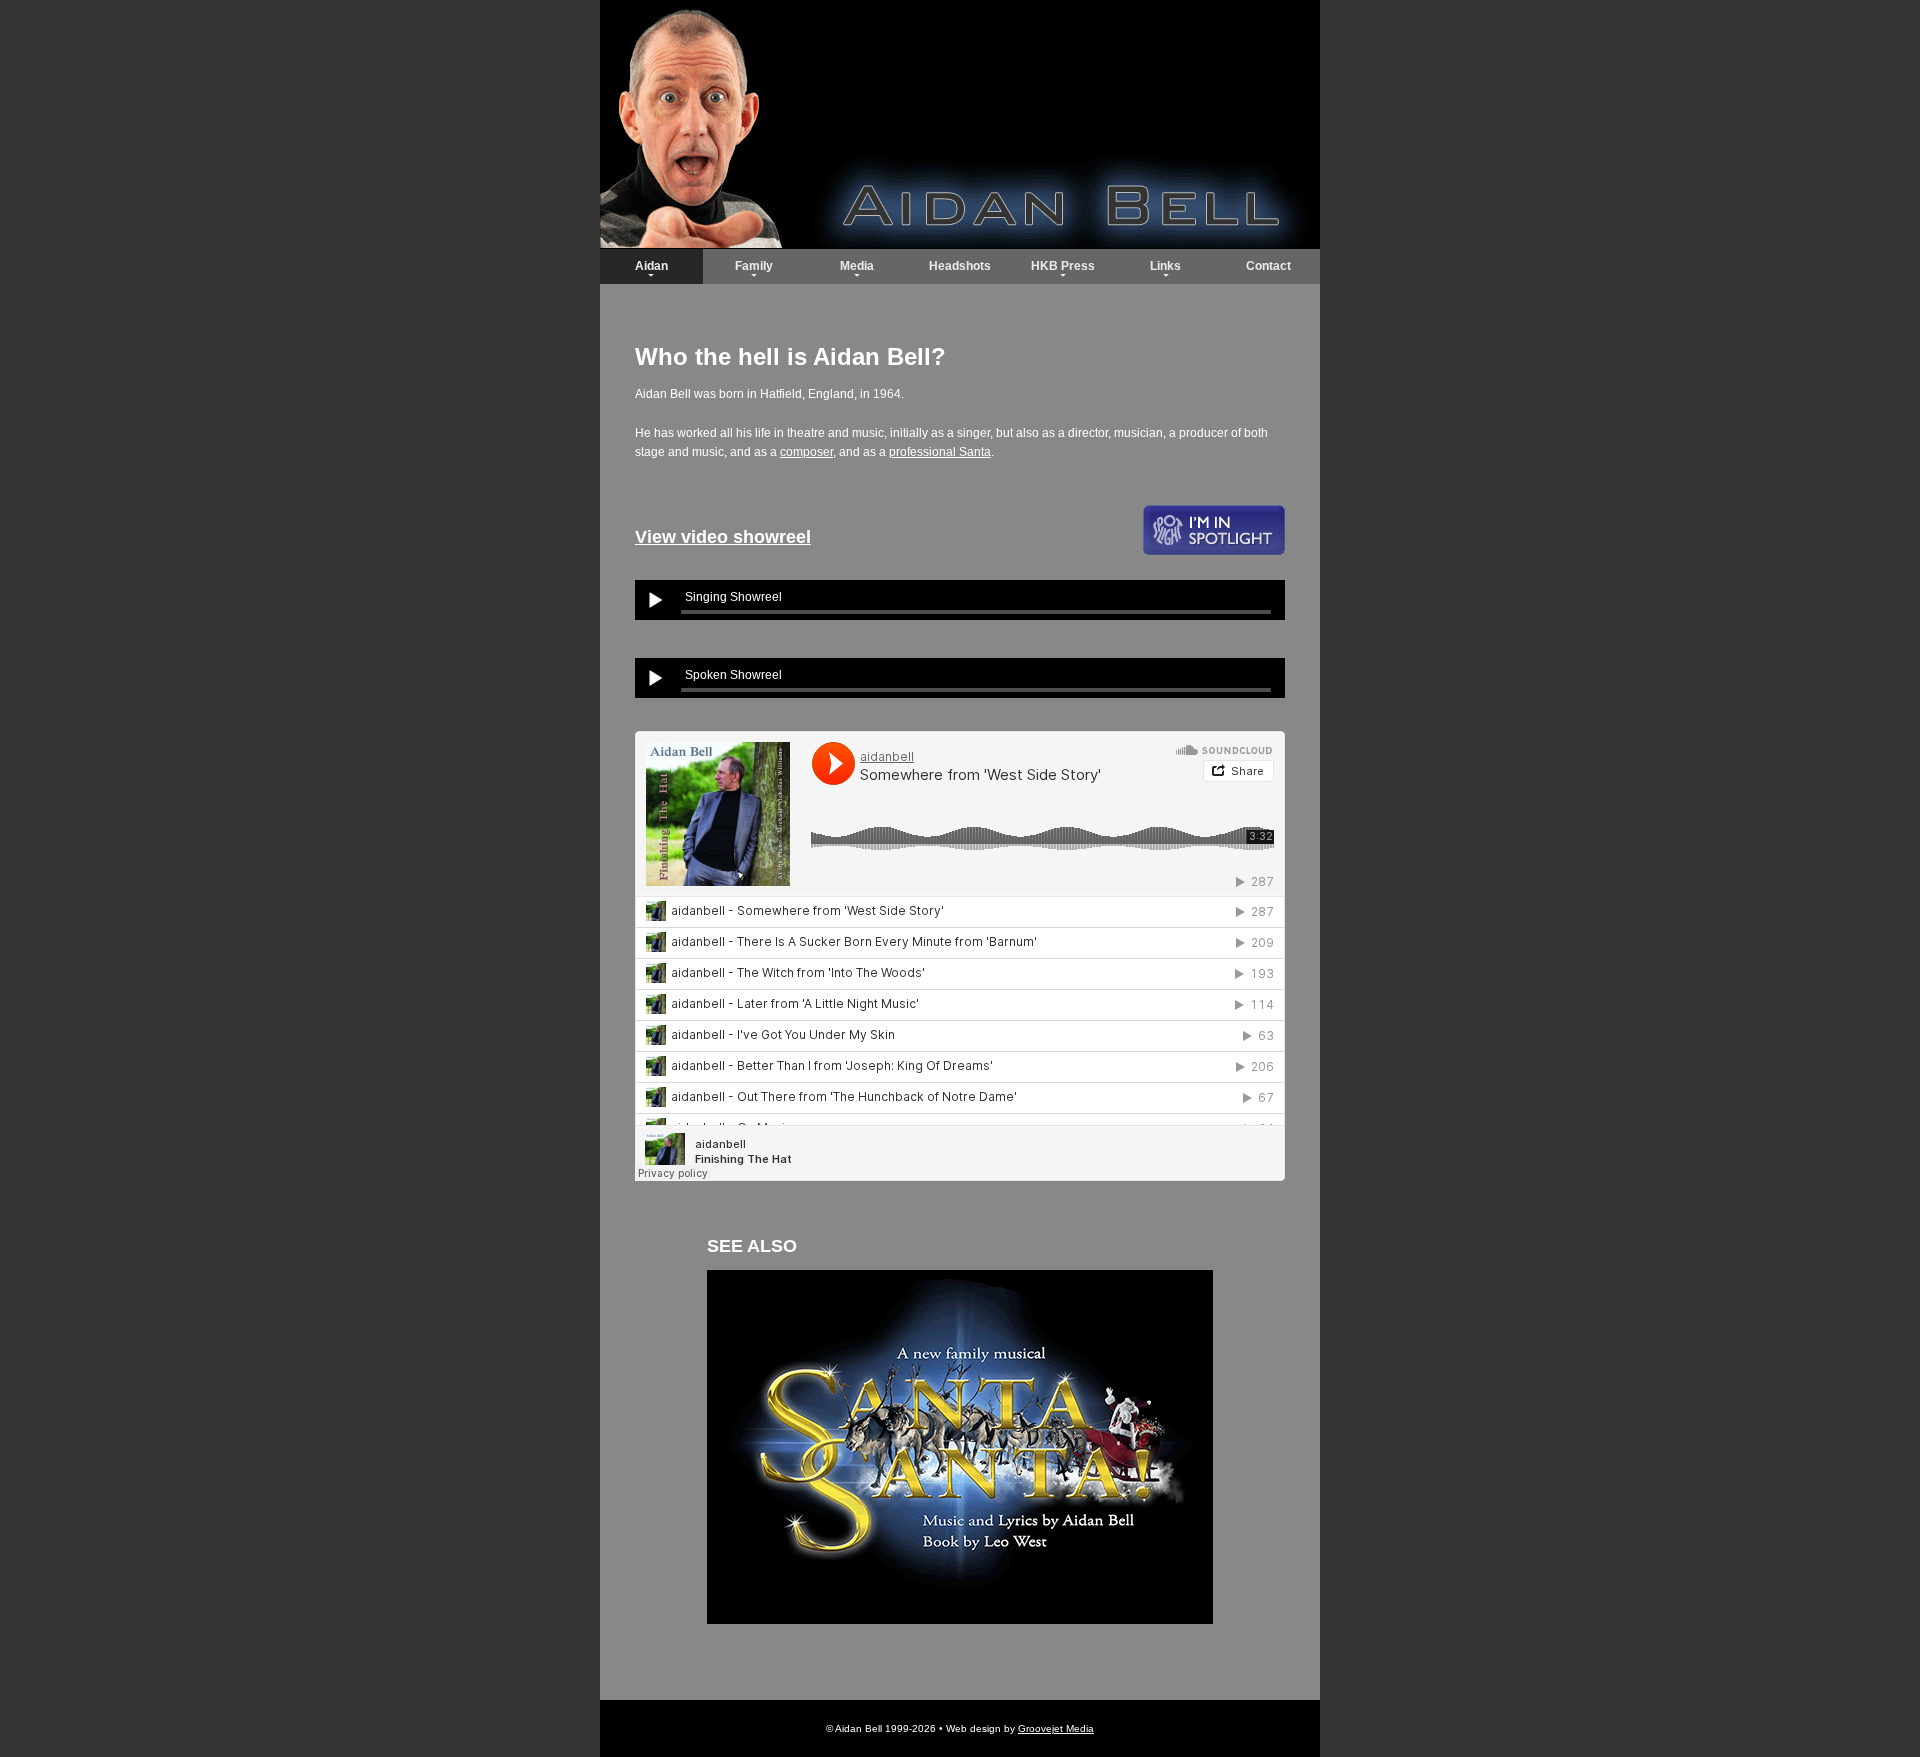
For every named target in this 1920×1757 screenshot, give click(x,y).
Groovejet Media (1056, 1728)
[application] (960, 600)
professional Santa (940, 452)
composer (806, 452)
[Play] (655, 600)
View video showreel (723, 537)
